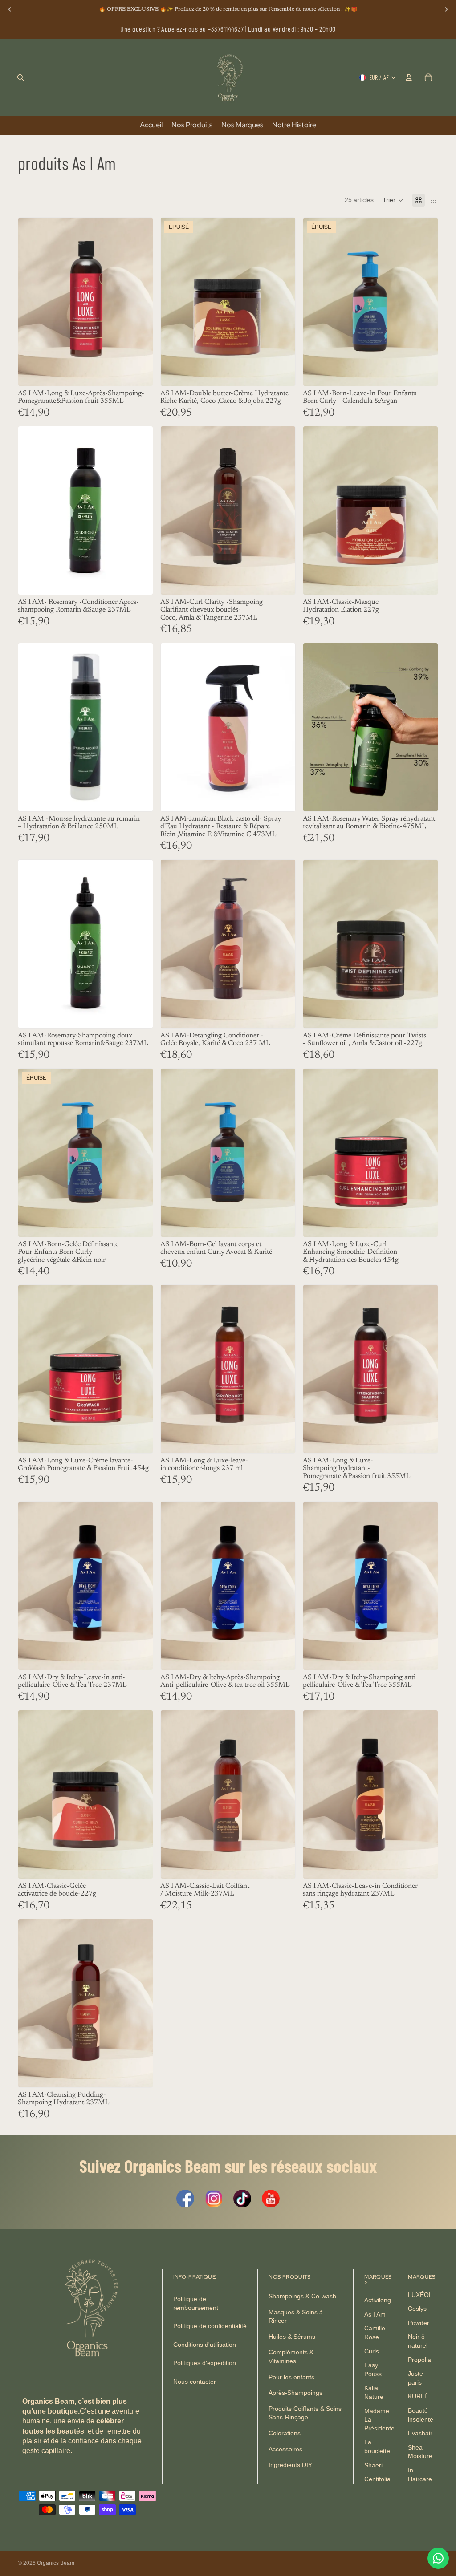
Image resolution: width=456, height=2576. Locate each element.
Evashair (420, 2433)
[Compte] (409, 77)
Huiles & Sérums (292, 2337)
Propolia (419, 2360)
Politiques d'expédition (205, 2363)
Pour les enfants (291, 2377)
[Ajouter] (139, 372)
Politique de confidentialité (210, 2326)
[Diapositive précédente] (32, 510)
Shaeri (373, 2465)
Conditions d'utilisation (205, 2345)
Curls (372, 2351)
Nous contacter (195, 2382)
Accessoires (285, 2449)
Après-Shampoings (295, 2393)
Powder (419, 2323)
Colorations (285, 2433)
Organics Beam (56, 2563)
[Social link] (185, 2199)
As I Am (375, 2314)
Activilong (378, 2300)
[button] (393, 200)
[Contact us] (438, 2558)
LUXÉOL (420, 2295)
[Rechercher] (20, 77)
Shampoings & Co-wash (302, 2296)
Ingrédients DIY (290, 2465)
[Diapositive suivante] (139, 510)
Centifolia (377, 2479)
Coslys (417, 2309)
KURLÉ (418, 2397)
